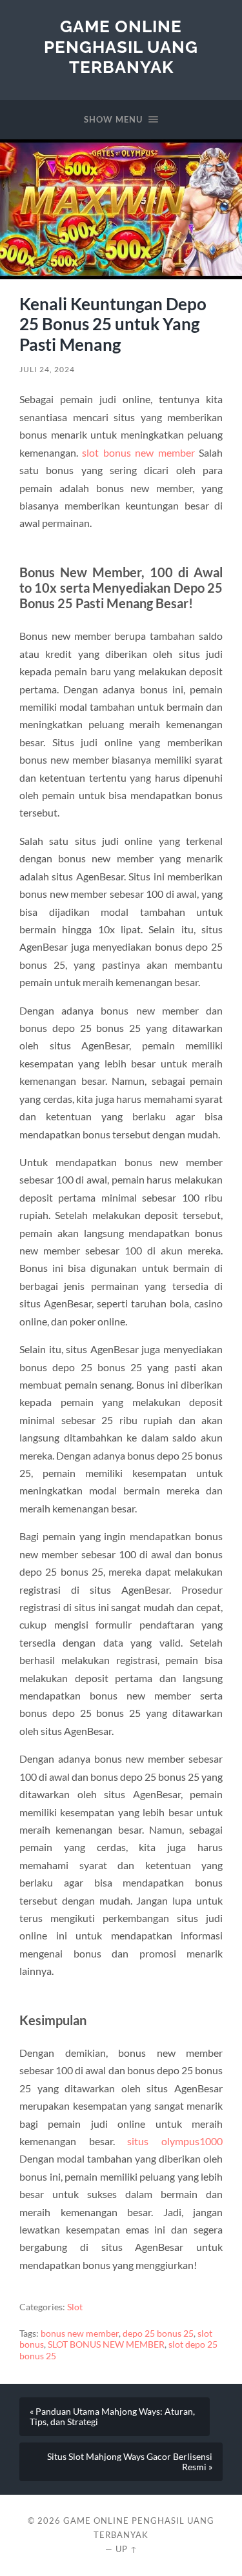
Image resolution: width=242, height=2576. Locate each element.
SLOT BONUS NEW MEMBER (106, 2344)
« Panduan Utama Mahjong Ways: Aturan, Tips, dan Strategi (112, 2417)
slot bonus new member (138, 452)
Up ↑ (126, 2549)
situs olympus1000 (175, 2141)
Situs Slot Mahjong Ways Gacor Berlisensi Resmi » (130, 2462)
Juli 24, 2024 (47, 369)
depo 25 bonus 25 (158, 2333)
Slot (75, 2307)
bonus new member (80, 2333)
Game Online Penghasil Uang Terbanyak (121, 46)
